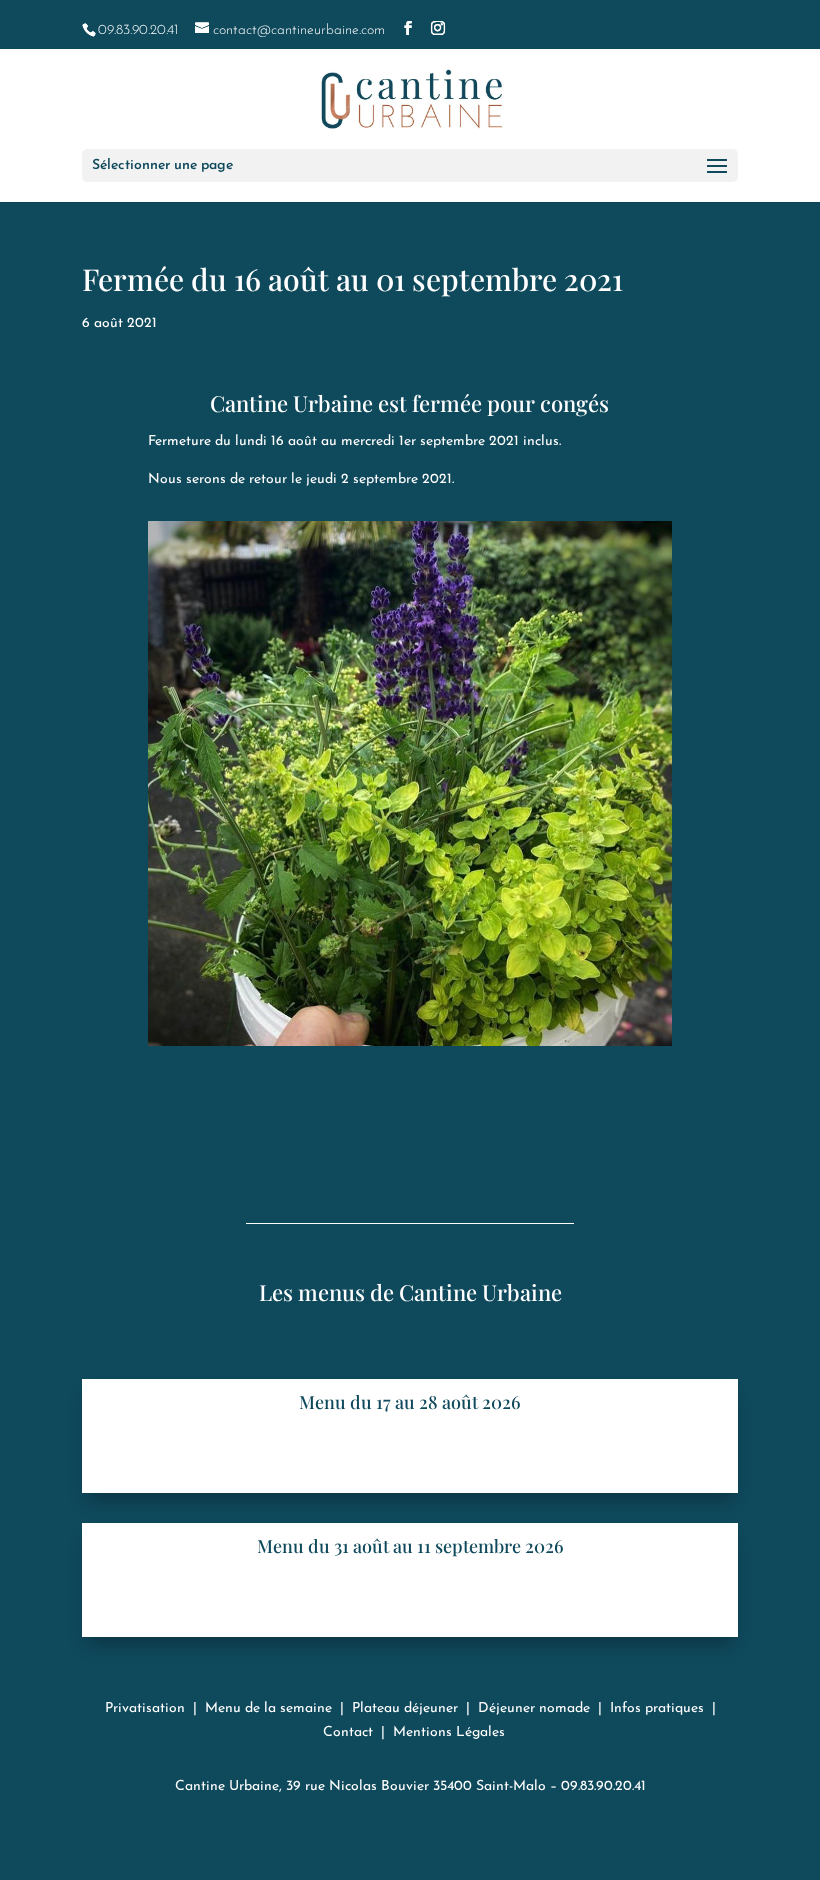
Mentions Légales (449, 1732)
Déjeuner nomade (534, 1708)
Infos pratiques (657, 1708)
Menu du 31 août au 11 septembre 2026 (410, 1546)
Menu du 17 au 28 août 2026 (410, 1402)
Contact (348, 1732)
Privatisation (145, 1708)
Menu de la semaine (268, 1708)
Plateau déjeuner (405, 1708)
